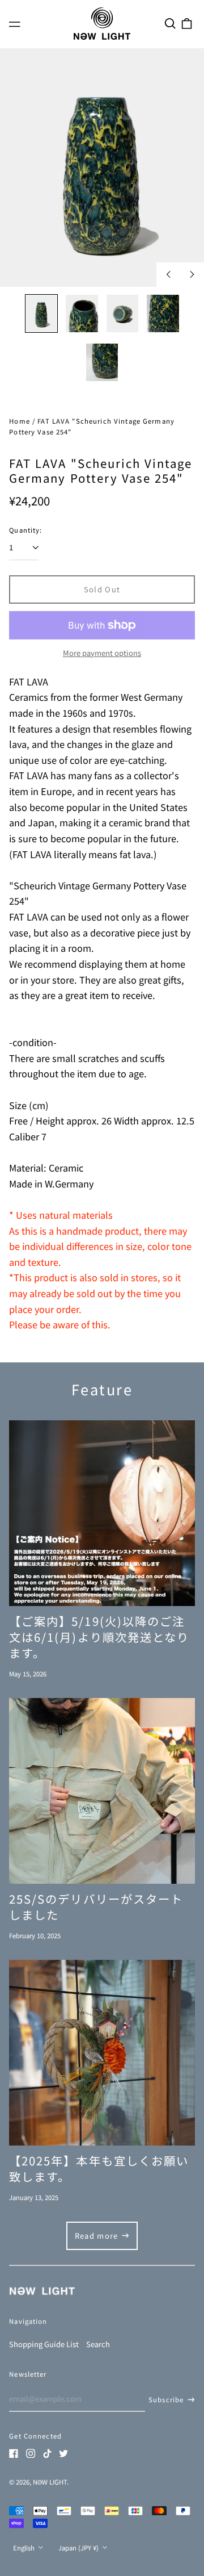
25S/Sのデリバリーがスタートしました (96, 1906)
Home (20, 421)
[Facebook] (14, 2453)
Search (98, 2344)
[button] (170, 23)
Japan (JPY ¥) (79, 2548)
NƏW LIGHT (50, 2482)
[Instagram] (31, 2453)
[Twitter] (63, 2453)
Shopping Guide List (44, 2344)
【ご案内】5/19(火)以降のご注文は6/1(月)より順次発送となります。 (99, 1637)
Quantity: (25, 530)
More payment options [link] (102, 653)
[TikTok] (47, 2453)
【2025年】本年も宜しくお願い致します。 (99, 2168)
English (25, 2548)
